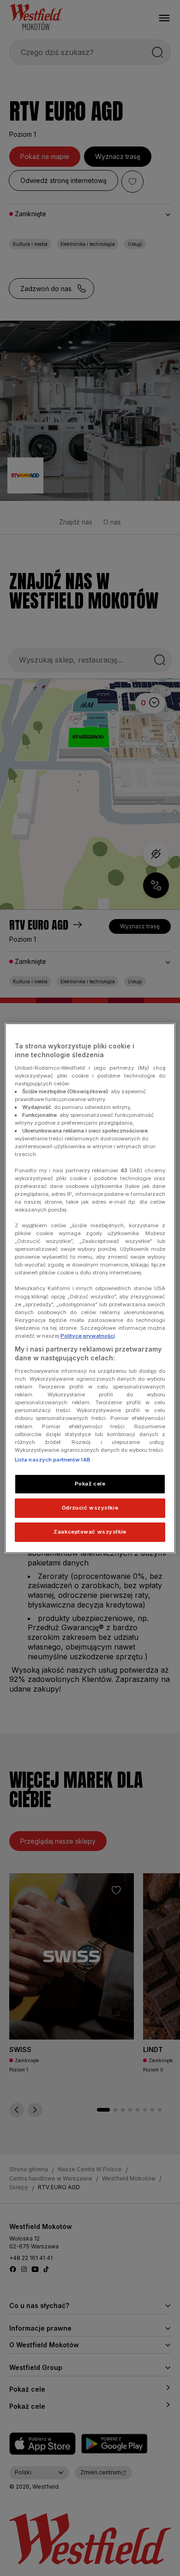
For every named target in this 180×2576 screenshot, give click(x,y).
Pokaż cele (90, 1484)
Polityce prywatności (88, 1336)
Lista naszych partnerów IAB (53, 1460)
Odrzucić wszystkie (90, 1508)
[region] (90, 1288)
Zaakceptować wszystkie (90, 1532)
